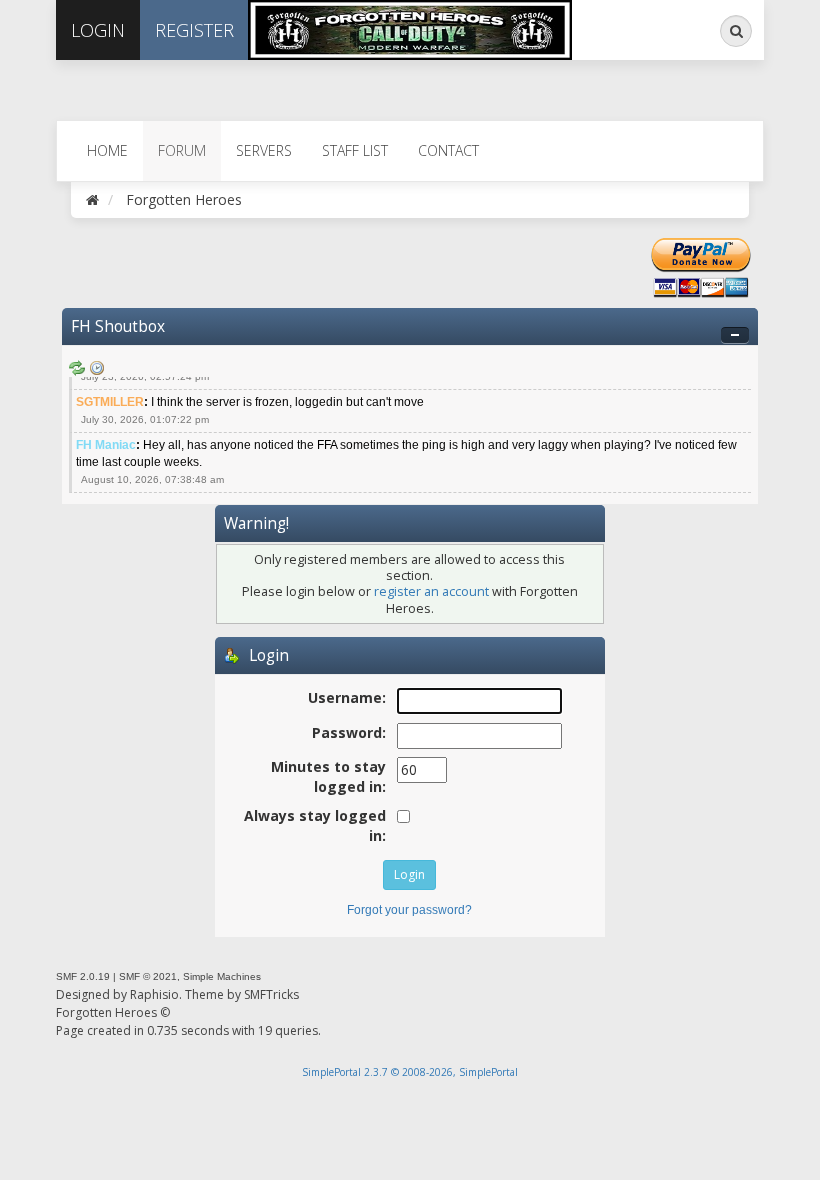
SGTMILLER (110, 402)
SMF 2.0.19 (83, 976)
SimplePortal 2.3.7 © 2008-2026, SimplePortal (410, 1072)
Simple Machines (222, 976)
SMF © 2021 (148, 976)
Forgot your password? (409, 910)
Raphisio (154, 994)
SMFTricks (271, 994)
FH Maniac (106, 445)
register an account (431, 591)
